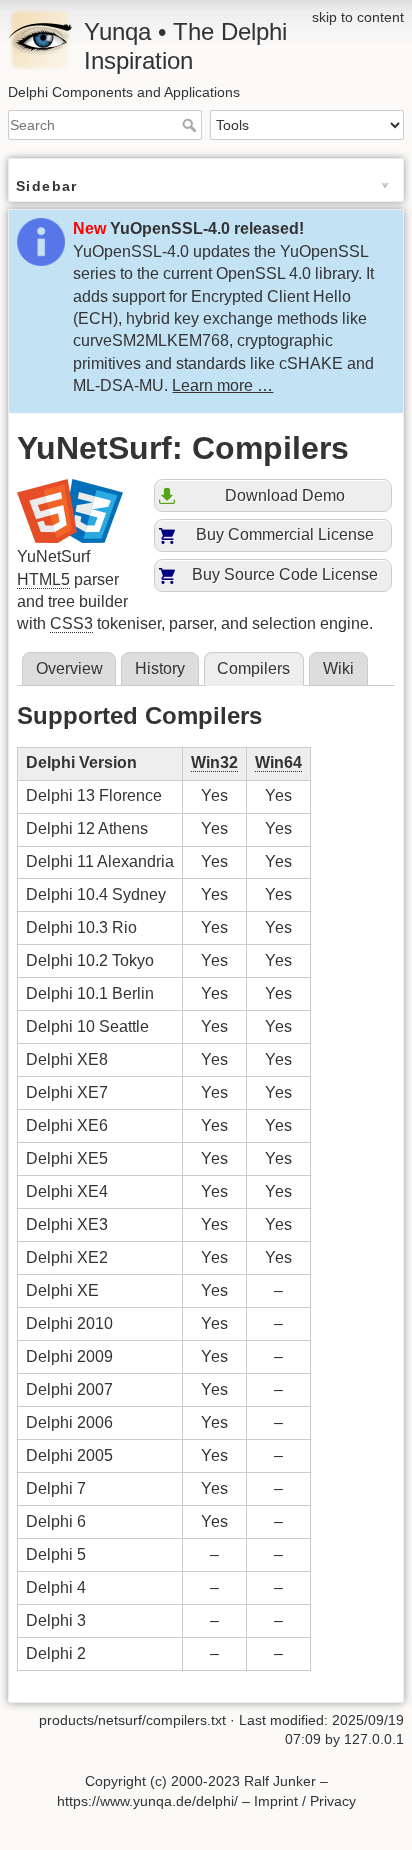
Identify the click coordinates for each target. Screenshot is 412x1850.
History (160, 668)
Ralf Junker (280, 1781)
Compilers (253, 668)
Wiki (338, 668)
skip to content (358, 17)
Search (191, 125)
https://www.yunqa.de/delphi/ (147, 1801)
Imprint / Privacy (305, 1801)
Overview (69, 668)
